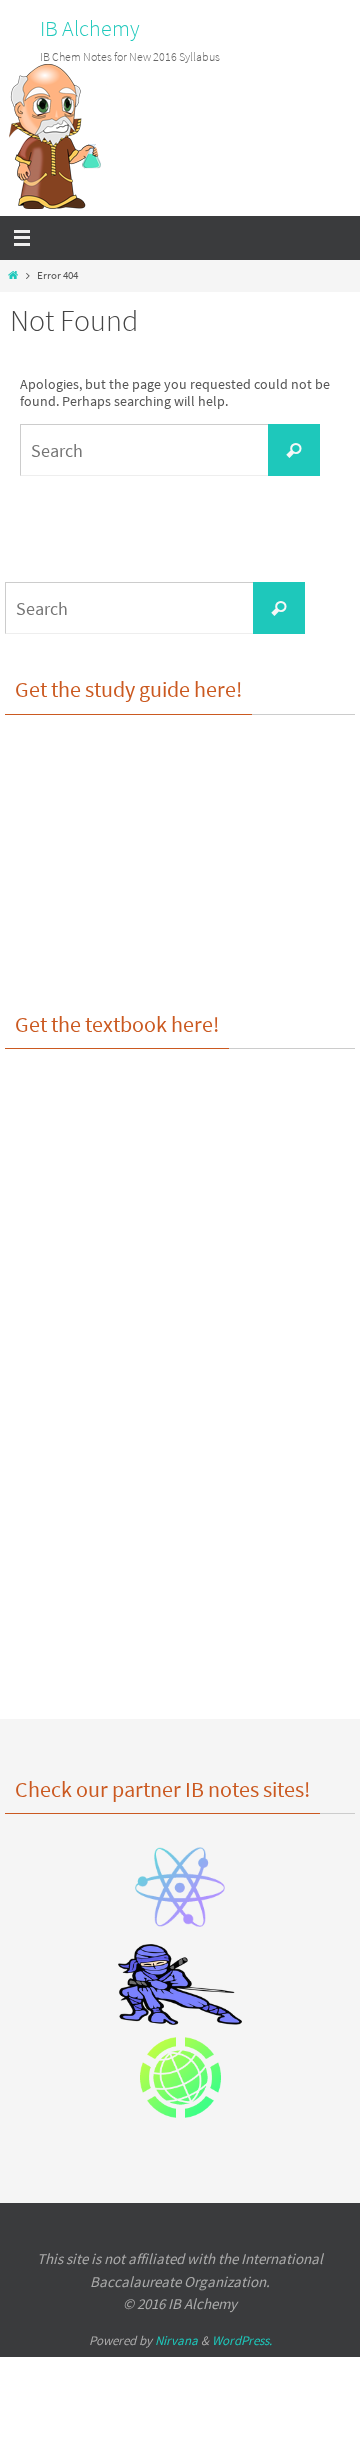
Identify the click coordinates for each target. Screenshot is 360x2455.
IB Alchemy (90, 28)
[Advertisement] (180, 1514)
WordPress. (242, 2340)
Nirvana (176, 2340)
